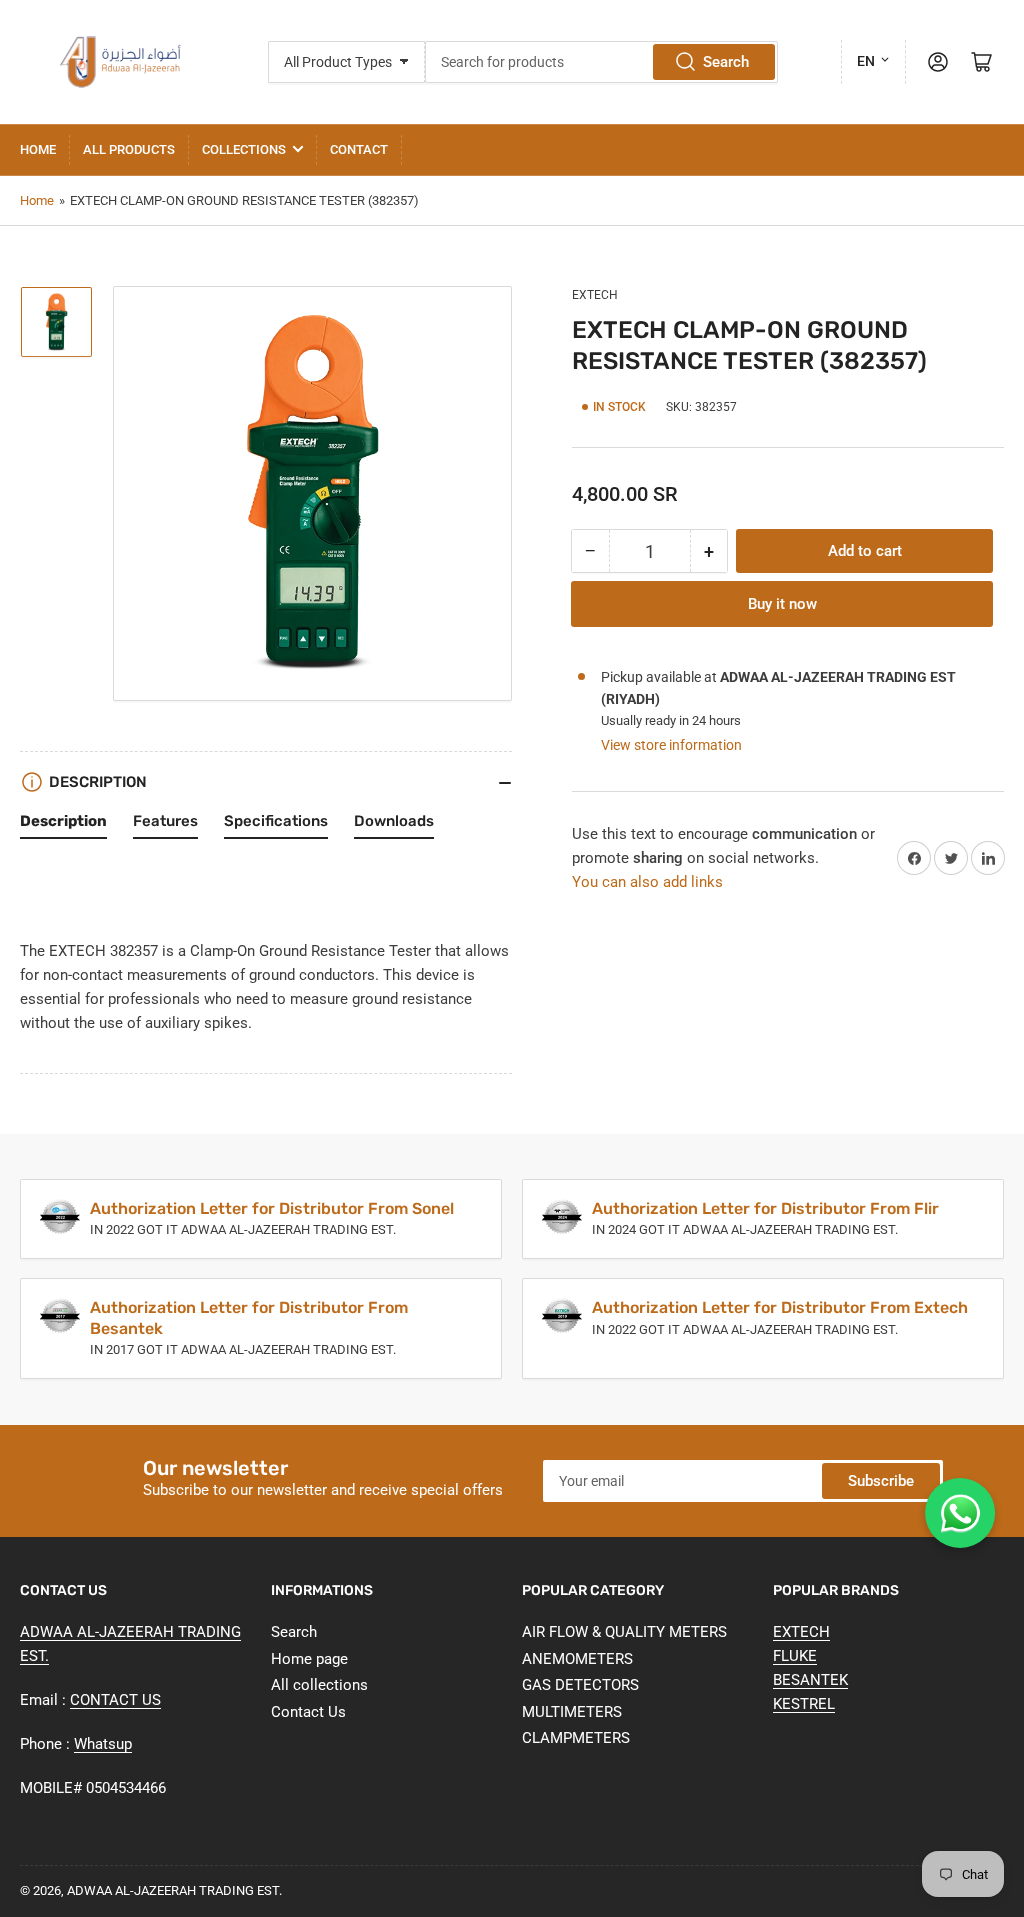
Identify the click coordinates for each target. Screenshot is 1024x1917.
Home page (309, 1659)
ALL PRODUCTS (129, 149)
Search (726, 62)
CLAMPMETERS (576, 1738)
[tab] (63, 826)
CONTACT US (115, 1700)
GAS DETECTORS (580, 1685)
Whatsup (103, 1744)
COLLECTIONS (244, 149)
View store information (671, 745)
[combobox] (601, 62)
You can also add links (647, 882)
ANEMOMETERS (577, 1659)
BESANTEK (810, 1680)
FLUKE (795, 1656)
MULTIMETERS (572, 1712)
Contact (359, 149)
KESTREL (804, 1704)
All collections (319, 1685)
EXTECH (595, 295)
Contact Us (308, 1712)
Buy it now (782, 604)
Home (38, 149)
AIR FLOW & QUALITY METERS (624, 1632)
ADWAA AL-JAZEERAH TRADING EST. (174, 1890)
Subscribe (881, 1481)
